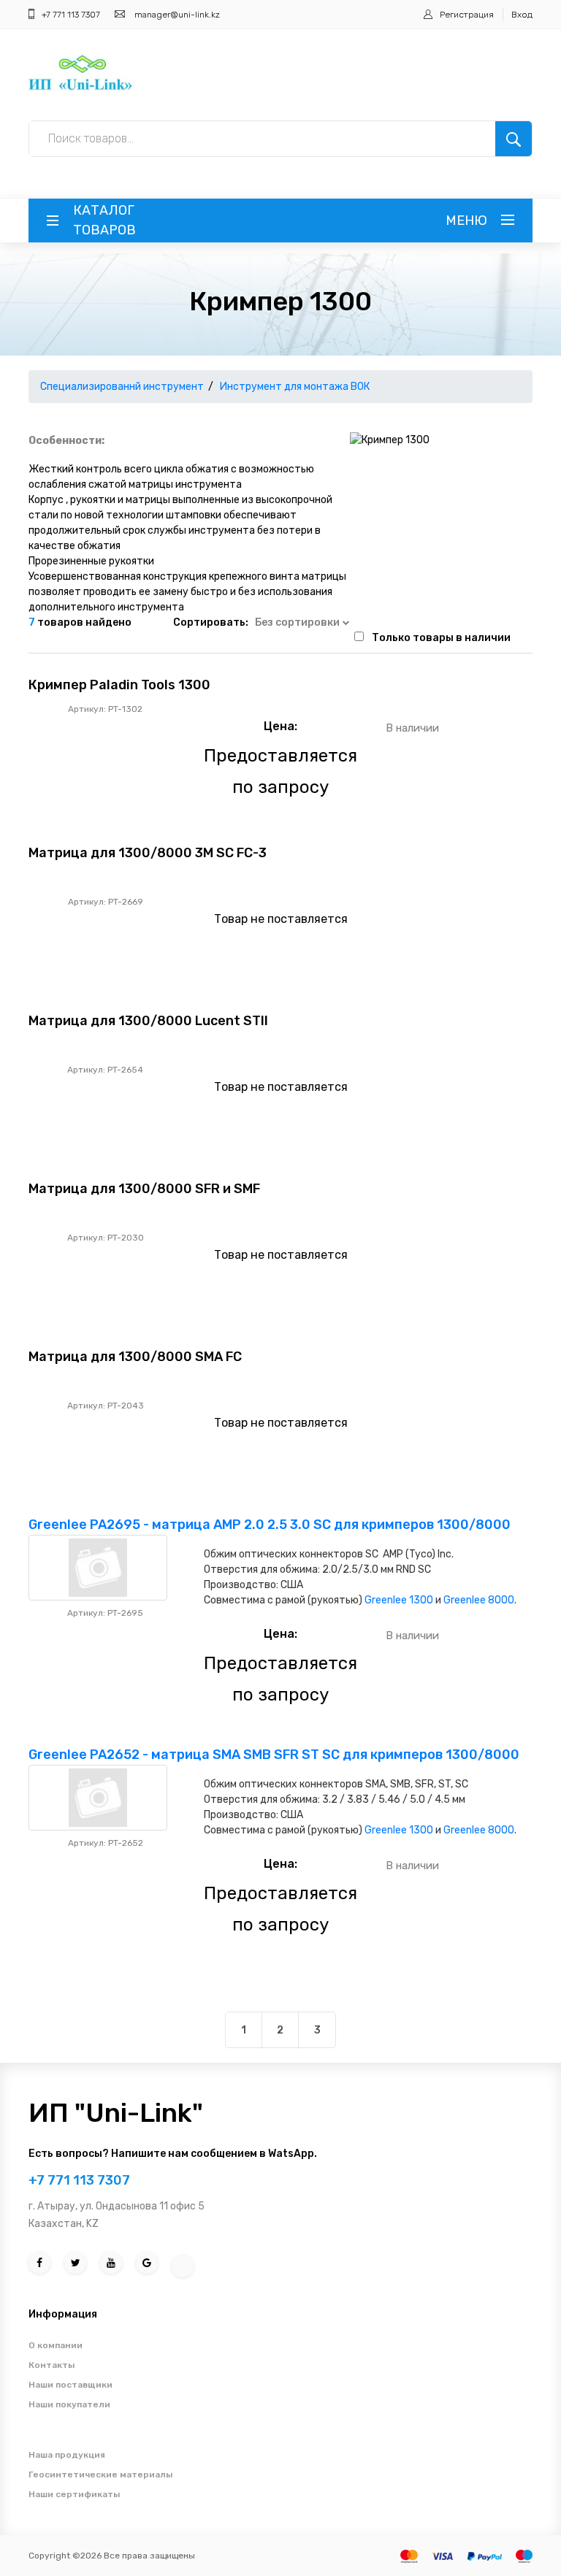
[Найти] (514, 139)
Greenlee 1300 (399, 1600)
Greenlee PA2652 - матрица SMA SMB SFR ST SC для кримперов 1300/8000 (274, 1755)
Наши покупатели (69, 2404)
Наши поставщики (70, 2385)
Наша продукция (67, 2455)
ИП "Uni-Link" (116, 2113)
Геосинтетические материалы (100, 2475)
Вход (522, 15)
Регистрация (467, 15)
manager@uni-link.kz (177, 15)
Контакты (51, 2365)
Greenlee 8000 (479, 1600)
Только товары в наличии (441, 638)
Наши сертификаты (74, 2494)
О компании (56, 2345)
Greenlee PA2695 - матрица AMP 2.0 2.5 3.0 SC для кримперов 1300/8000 (270, 1525)
